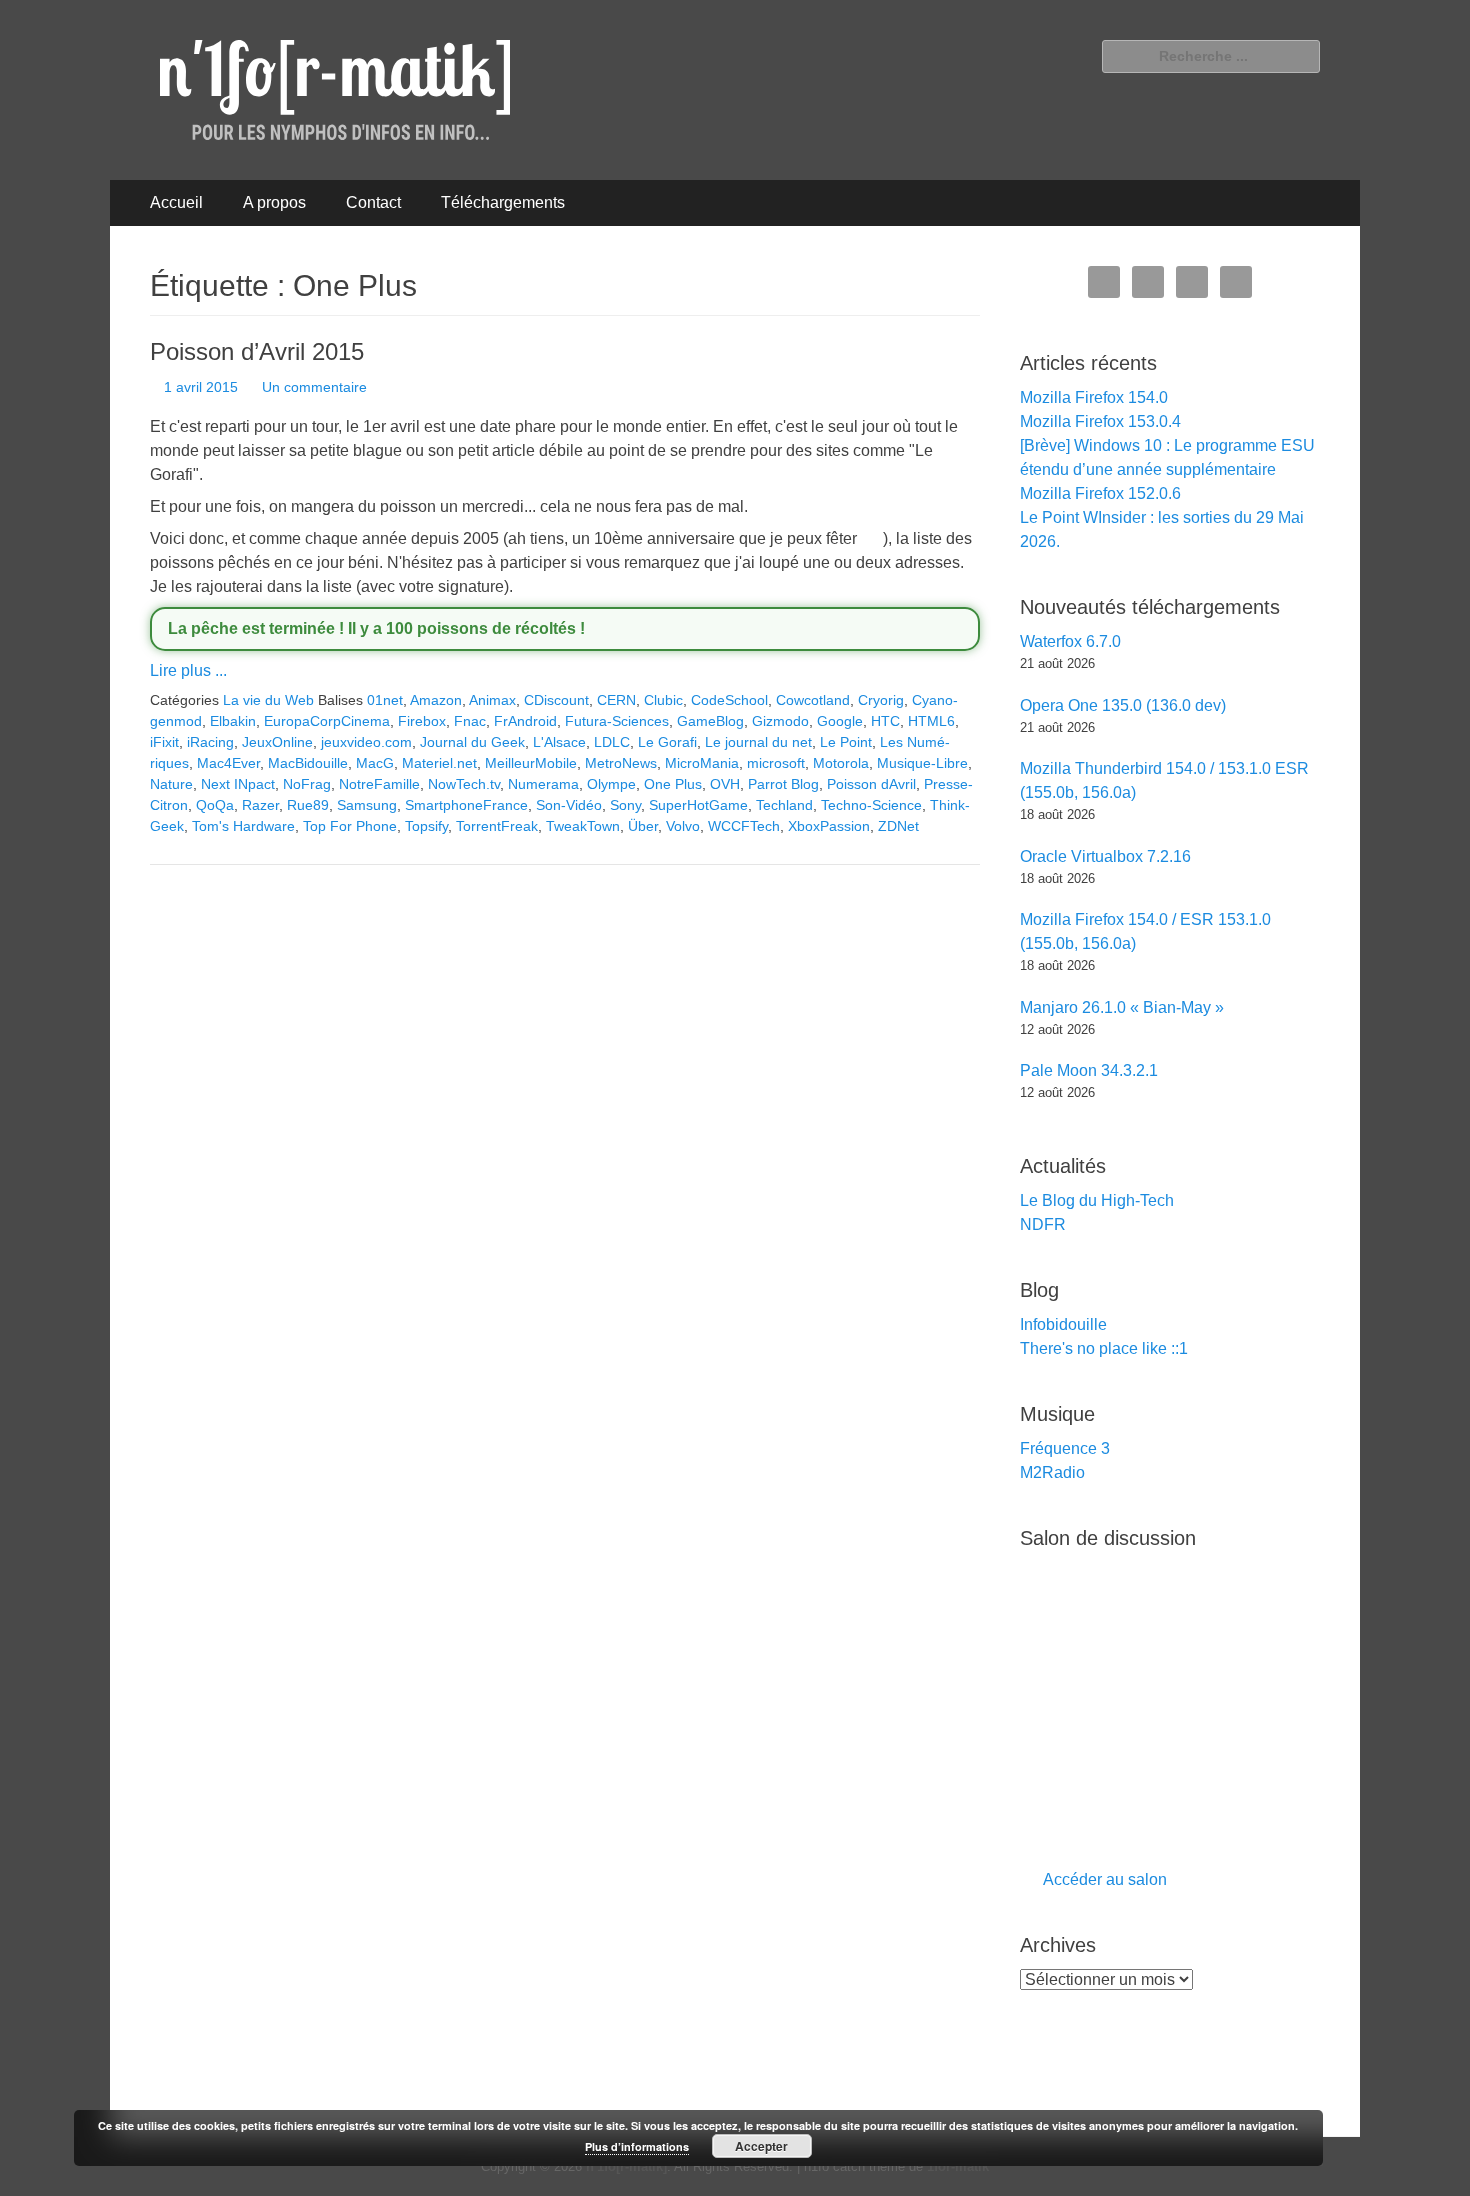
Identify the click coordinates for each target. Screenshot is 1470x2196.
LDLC (612, 742)
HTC (885, 721)
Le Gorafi (667, 742)
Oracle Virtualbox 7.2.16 (1105, 856)
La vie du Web (268, 700)
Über (643, 826)
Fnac (470, 721)
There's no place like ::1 (1104, 1348)
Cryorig (881, 700)
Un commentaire (314, 387)
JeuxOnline (277, 742)
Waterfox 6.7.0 (1070, 641)
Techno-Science (871, 805)
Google (840, 721)
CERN (616, 700)
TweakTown (583, 826)
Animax (492, 700)
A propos (274, 202)
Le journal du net (758, 742)
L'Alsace (559, 742)
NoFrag (307, 784)
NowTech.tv (464, 784)
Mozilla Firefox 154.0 (1094, 397)
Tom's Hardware (243, 826)
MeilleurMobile (531, 763)
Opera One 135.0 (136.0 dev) (1123, 705)
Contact (373, 202)
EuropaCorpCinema (327, 721)
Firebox (422, 721)
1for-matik (958, 2166)
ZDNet (898, 826)
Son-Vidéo (569, 805)
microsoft (776, 763)
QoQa (215, 805)
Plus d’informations (637, 2146)
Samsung (367, 805)
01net (385, 700)
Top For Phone (350, 826)
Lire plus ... (188, 670)
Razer (260, 805)
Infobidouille (1063, 1324)
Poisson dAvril (871, 784)
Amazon (436, 700)
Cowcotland (813, 700)
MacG (375, 763)
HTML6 (931, 721)
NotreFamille (379, 784)
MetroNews (621, 763)
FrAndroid (525, 721)
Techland (784, 805)
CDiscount (556, 700)
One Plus (673, 784)
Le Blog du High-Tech (1097, 1200)
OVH (725, 784)
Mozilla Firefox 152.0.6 (1100, 493)
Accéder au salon (1105, 1879)
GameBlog (710, 721)
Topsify (426, 826)
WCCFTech (744, 826)
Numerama (543, 784)
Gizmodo (780, 721)
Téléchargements (503, 202)
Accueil (176, 202)
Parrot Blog (783, 784)
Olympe (611, 784)
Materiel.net (439, 763)
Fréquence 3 (1065, 1448)
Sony (625, 805)
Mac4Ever (228, 763)
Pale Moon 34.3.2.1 (1089, 1070)
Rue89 (308, 805)
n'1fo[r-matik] (626, 2166)
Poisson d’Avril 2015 (257, 351)
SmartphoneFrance (466, 805)
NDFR (1043, 1224)
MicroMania (702, 763)
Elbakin (233, 721)
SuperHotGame (698, 805)
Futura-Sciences (617, 721)
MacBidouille (308, 763)
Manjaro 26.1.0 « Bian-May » (1122, 1007)
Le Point (846, 742)
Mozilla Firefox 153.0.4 (1100, 421)
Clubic (663, 700)
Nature (171, 784)
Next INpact (238, 784)
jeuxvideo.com (366, 742)
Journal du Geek (472, 742)
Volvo (683, 826)
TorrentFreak (497, 826)
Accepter (761, 2146)
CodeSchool (729, 700)
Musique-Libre (922, 763)
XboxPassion (829, 826)
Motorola (841, 763)
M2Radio (1052, 1472)
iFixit (164, 742)
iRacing (210, 742)
